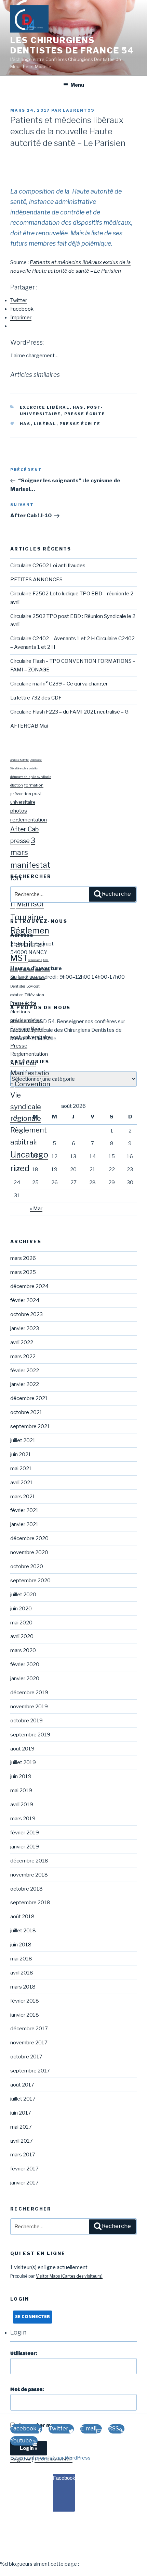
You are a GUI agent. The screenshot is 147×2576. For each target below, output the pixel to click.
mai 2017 (21, 2127)
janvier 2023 (25, 1328)
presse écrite (80, 424)
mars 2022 (23, 1357)
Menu (77, 85)
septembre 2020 (30, 1581)
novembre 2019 (29, 1707)
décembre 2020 (29, 1538)
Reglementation (29, 1054)
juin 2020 (21, 1609)
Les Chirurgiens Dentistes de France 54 (72, 45)
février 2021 (24, 1510)
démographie (20, 777)
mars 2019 (23, 1819)
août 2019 (22, 1749)
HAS (78, 407)
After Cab (24, 829)
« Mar (36, 1209)
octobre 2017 (26, 2057)
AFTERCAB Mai (29, 726)
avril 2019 (22, 1805)
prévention (21, 794)
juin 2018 (21, 1945)
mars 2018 (23, 1987)
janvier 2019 (25, 1847)
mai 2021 (21, 1469)
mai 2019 (21, 1791)
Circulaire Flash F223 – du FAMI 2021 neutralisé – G (69, 712)
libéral (45, 424)
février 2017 (24, 2169)
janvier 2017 (24, 2183)
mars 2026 (23, 1258)
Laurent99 (79, 110)
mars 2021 (23, 1497)
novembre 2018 (29, 1875)
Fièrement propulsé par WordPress (50, 2458)
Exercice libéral (45, 407)
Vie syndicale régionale (26, 1107)
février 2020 (25, 1664)
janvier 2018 (25, 2015)
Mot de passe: (27, 2390)
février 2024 (25, 1300)
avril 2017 (22, 2141)
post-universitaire (31, 1037)
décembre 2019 (29, 1693)
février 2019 (25, 1833)
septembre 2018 (30, 1903)
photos (19, 811)
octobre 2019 (26, 1721)
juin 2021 (21, 1454)
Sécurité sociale (19, 769)
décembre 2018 (29, 1861)
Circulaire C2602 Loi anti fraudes (48, 566)
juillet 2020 (23, 1595)
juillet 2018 (23, 1931)
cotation (34, 769)
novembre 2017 (29, 2043)
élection (17, 785)
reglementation (29, 820)
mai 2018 (21, 1959)
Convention (32, 1084)
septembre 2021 (30, 1426)
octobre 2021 (26, 1412)
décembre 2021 (29, 1398)
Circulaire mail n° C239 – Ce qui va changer (59, 684)
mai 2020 (21, 1623)
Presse (19, 1046)
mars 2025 (23, 1272)
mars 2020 (23, 1650)
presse (20, 841)
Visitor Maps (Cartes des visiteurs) (69, 2276)
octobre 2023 (26, 1314)
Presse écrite (85, 414)
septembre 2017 (30, 2071)
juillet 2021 (23, 1440)
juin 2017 (21, 2113)
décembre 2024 (29, 1286)
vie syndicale (41, 777)
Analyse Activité (19, 760)
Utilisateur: (24, 2354)
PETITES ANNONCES (36, 580)
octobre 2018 (26, 1889)
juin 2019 (21, 1776)
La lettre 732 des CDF (36, 698)
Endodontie (36, 760)
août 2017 (22, 2085)
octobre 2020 (27, 1566)
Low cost (33, 986)
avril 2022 (22, 1342)
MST (19, 958)
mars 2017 (23, 2155)
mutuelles (43, 969)
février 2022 (25, 1371)
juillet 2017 (23, 2099)
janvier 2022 (25, 1384)
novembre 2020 (29, 1552)
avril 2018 (22, 1973)
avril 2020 (22, 1636)
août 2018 (22, 1917)
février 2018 (25, 2001)
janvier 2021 (24, 1524)
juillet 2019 (23, 1762)
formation (34, 785)
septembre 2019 (30, 1735)
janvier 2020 (25, 1679)
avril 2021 (22, 1483)
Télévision (34, 995)
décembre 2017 (29, 2029)
